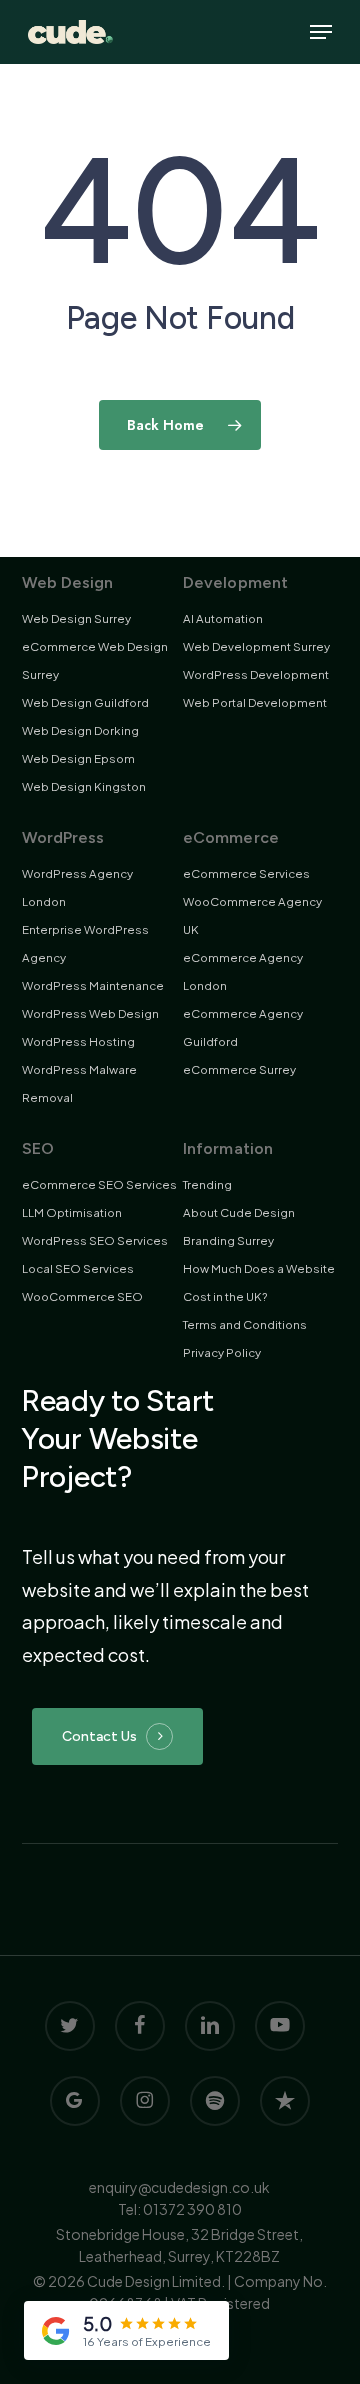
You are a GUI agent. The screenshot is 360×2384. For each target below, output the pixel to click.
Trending (207, 1184)
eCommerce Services (246, 873)
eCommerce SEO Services (99, 1184)
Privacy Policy (222, 1352)
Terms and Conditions (245, 1324)
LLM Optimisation (72, 1212)
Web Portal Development (255, 702)
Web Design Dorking (80, 730)
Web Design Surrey (76, 618)
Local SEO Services (78, 1268)
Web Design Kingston (84, 786)
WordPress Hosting (78, 1041)
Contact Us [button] (99, 1736)
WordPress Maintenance (93, 985)
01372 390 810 (192, 2209)
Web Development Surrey (256, 646)
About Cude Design (239, 1212)
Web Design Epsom (78, 758)
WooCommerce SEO (82, 1296)
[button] (321, 32)
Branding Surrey (228, 1240)
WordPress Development (256, 674)
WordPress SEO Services (95, 1240)
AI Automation (223, 618)
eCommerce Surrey (239, 1069)
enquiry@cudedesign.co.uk (179, 2187)
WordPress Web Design (90, 1013)
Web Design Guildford (85, 702)
